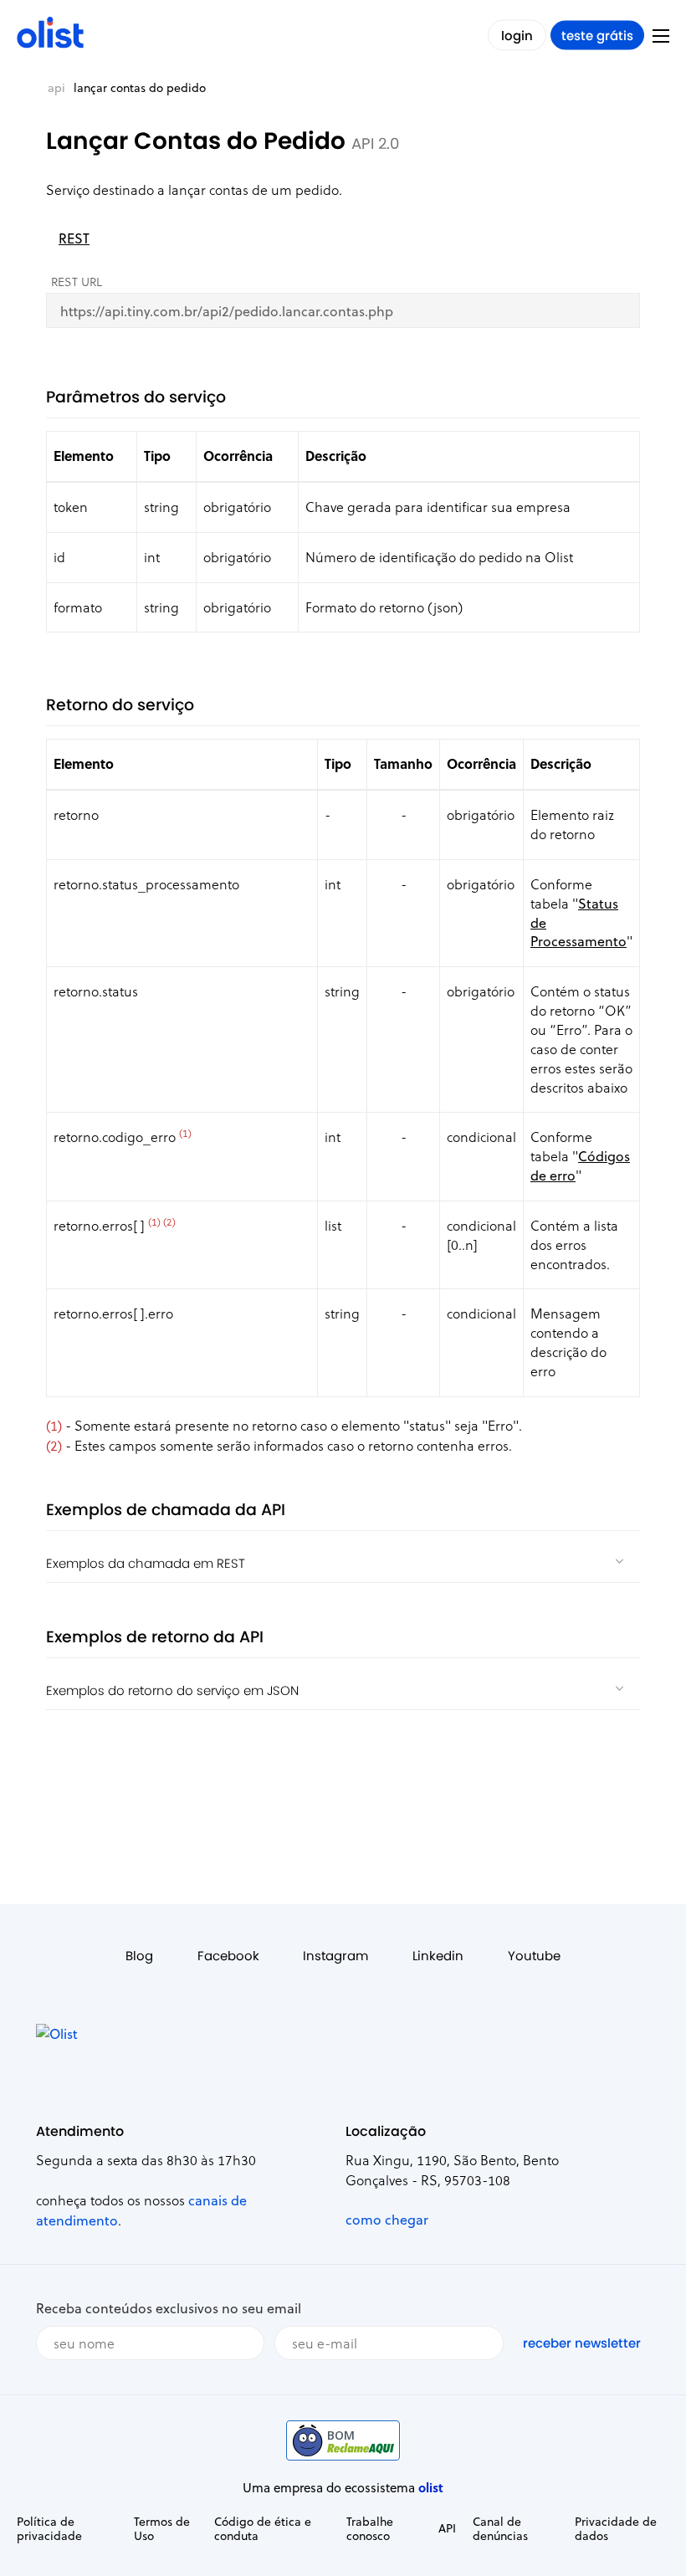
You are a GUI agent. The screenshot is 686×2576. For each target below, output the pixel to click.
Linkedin (438, 1956)
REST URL (77, 282)
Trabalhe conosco (370, 2528)
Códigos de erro (580, 1165)
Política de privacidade (49, 2528)
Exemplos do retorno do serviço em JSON (172, 1690)
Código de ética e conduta (263, 2528)
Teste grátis (597, 36)
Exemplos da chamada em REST (146, 1563)
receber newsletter (582, 2343)
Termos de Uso (162, 2528)
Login (517, 36)
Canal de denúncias (500, 2528)
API (56, 87)
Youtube (534, 1956)
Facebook (228, 1956)
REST (74, 238)
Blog (139, 1956)
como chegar (387, 2219)
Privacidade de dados (616, 2528)
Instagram (335, 1956)
